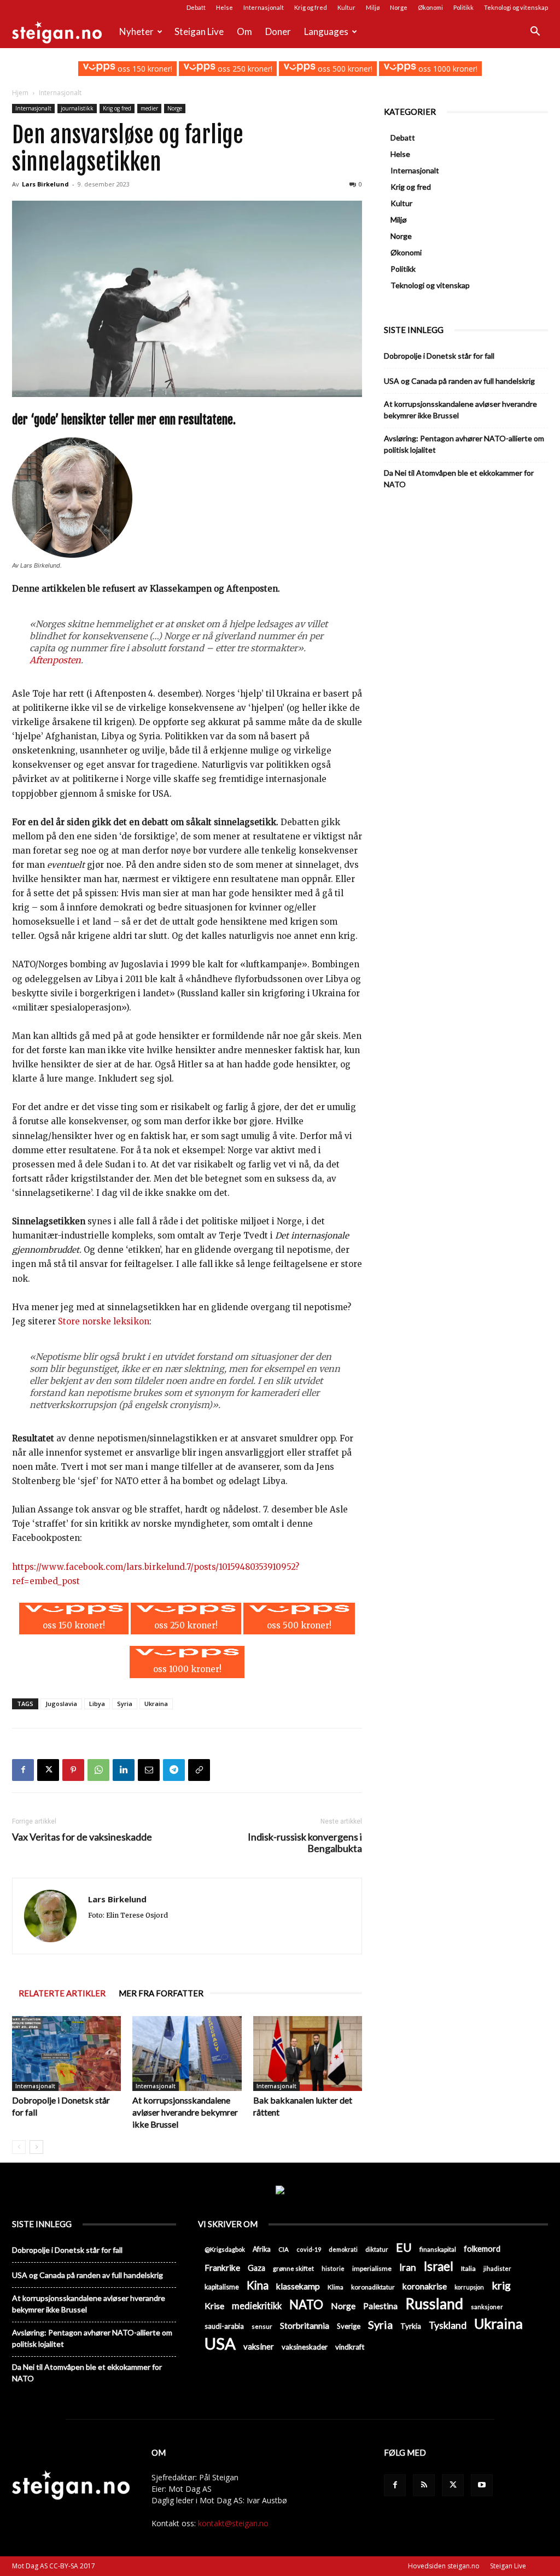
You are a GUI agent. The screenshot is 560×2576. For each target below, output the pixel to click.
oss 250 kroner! (244, 69)
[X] (48, 1770)
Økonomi (430, 7)
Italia (468, 2268)
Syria (125, 1704)
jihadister (497, 2268)
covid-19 (309, 2249)
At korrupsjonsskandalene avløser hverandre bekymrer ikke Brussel (185, 2112)
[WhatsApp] (98, 1770)
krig (501, 2285)
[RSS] (424, 2485)
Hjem (20, 93)
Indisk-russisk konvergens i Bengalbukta (305, 1843)
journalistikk (77, 108)
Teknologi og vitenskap (516, 7)
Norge (399, 7)
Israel (439, 2266)
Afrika (262, 2249)
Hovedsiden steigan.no (444, 2566)
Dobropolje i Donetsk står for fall (439, 356)
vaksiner (259, 2346)
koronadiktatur (373, 2287)
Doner (278, 31)
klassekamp (298, 2286)
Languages (326, 31)
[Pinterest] (73, 1770)
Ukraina (156, 1704)
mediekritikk (257, 2306)
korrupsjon (469, 2287)
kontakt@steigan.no (233, 2523)
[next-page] (36, 2147)
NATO (306, 2305)
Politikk (463, 7)
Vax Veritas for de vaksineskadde (82, 1837)
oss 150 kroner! (144, 69)
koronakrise (425, 2286)
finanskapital (438, 2249)
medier (149, 108)
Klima (336, 2287)
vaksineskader (305, 2347)
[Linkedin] (124, 1770)
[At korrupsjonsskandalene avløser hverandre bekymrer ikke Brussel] (187, 2054)
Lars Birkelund (45, 184)
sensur (262, 2326)
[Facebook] (23, 1770)
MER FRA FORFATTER (161, 1993)
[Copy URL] (199, 1770)
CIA (284, 2249)
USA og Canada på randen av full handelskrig (459, 381)
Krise (214, 2306)
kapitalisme (222, 2287)
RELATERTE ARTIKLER (62, 1993)
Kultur (346, 7)
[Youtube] (482, 2485)
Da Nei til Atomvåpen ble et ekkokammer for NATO (459, 478)
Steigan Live (199, 31)
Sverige (349, 2326)
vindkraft (350, 2347)
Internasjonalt (264, 7)
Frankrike (222, 2268)
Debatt (196, 7)
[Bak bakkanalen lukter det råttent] (308, 2054)
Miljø (373, 7)
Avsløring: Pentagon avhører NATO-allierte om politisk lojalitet (464, 444)
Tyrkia (411, 2326)
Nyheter (136, 31)
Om (244, 31)
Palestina (380, 2306)
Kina (258, 2285)
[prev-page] (19, 2147)
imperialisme (372, 2268)
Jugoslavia (61, 1704)
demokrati (343, 2249)
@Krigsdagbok (225, 2249)
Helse (224, 7)
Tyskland (448, 2325)
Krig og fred (311, 7)
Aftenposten (55, 660)
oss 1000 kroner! (447, 69)
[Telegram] (174, 1770)
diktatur (377, 2249)
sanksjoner (487, 2307)
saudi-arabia (224, 2326)
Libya (97, 1704)
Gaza (256, 2268)
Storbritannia (305, 2326)
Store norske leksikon (104, 1321)
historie (333, 2268)
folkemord (482, 2249)
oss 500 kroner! (344, 69)
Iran (408, 2267)
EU (404, 2248)
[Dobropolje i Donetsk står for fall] (66, 2054)
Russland (434, 2304)
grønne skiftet (293, 2268)
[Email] (149, 1770)
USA (220, 2343)
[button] (535, 33)
